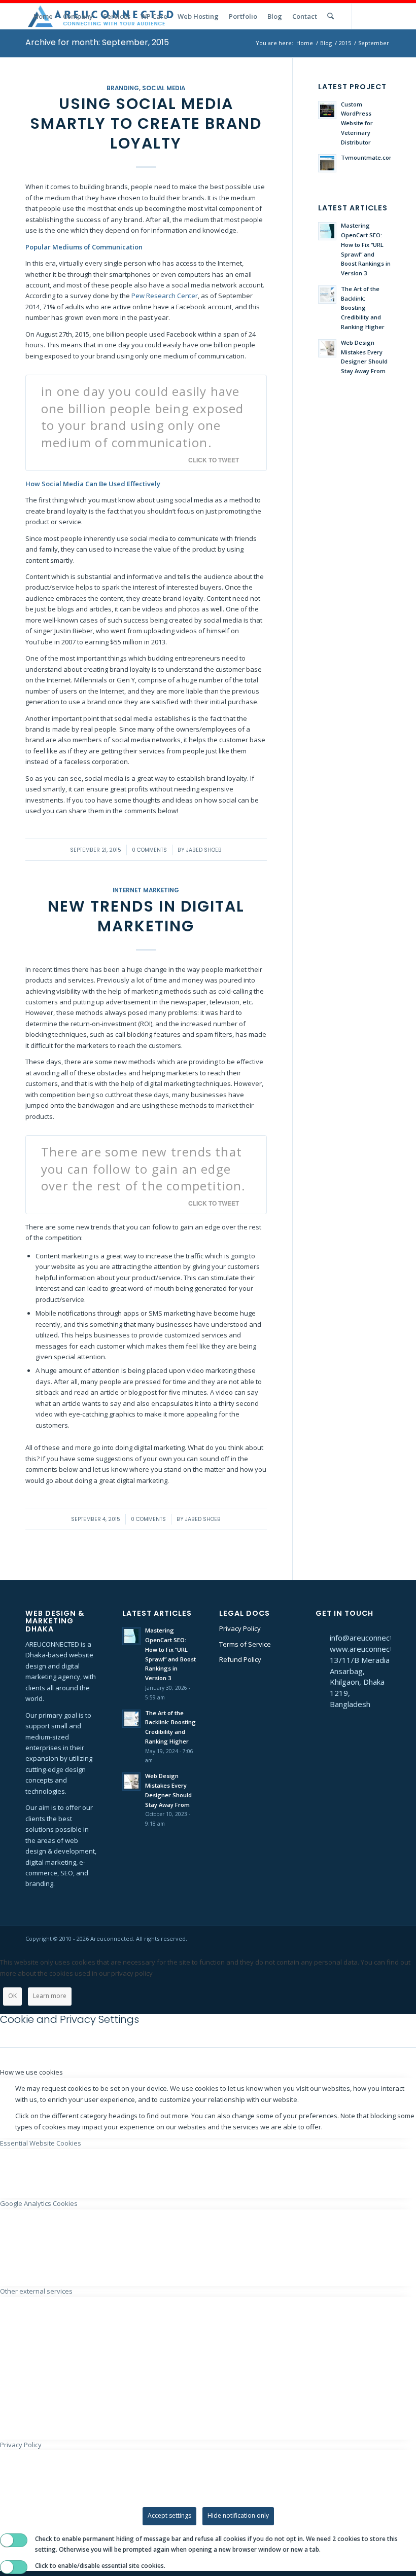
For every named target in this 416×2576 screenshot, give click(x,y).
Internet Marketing (146, 890)
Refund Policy (240, 1659)
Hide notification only (238, 2515)
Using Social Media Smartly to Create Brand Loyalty (146, 123)
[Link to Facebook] (383, 16)
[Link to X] (368, 16)
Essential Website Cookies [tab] (41, 2143)
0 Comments (149, 850)
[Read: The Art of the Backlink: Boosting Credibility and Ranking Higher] (327, 295)
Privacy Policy (240, 1628)
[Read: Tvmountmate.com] (327, 163)
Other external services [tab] (36, 2291)
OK (12, 1996)
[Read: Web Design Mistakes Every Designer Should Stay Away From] (327, 348)
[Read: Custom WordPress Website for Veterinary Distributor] (327, 110)
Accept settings (169, 2515)
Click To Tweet (214, 460)
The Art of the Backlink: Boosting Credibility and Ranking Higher (363, 308)
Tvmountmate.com (368, 157)
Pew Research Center (165, 296)
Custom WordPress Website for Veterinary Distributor (357, 123)
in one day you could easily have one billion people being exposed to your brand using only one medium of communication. (142, 417)
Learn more (50, 1996)
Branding (123, 88)
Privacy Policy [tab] (21, 2445)
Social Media (164, 88)
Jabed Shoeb (204, 850)
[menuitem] (43, 16)
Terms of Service (245, 1644)
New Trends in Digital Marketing (146, 916)
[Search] (331, 16)
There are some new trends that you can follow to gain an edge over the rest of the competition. (144, 1169)
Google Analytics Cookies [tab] (39, 2203)
